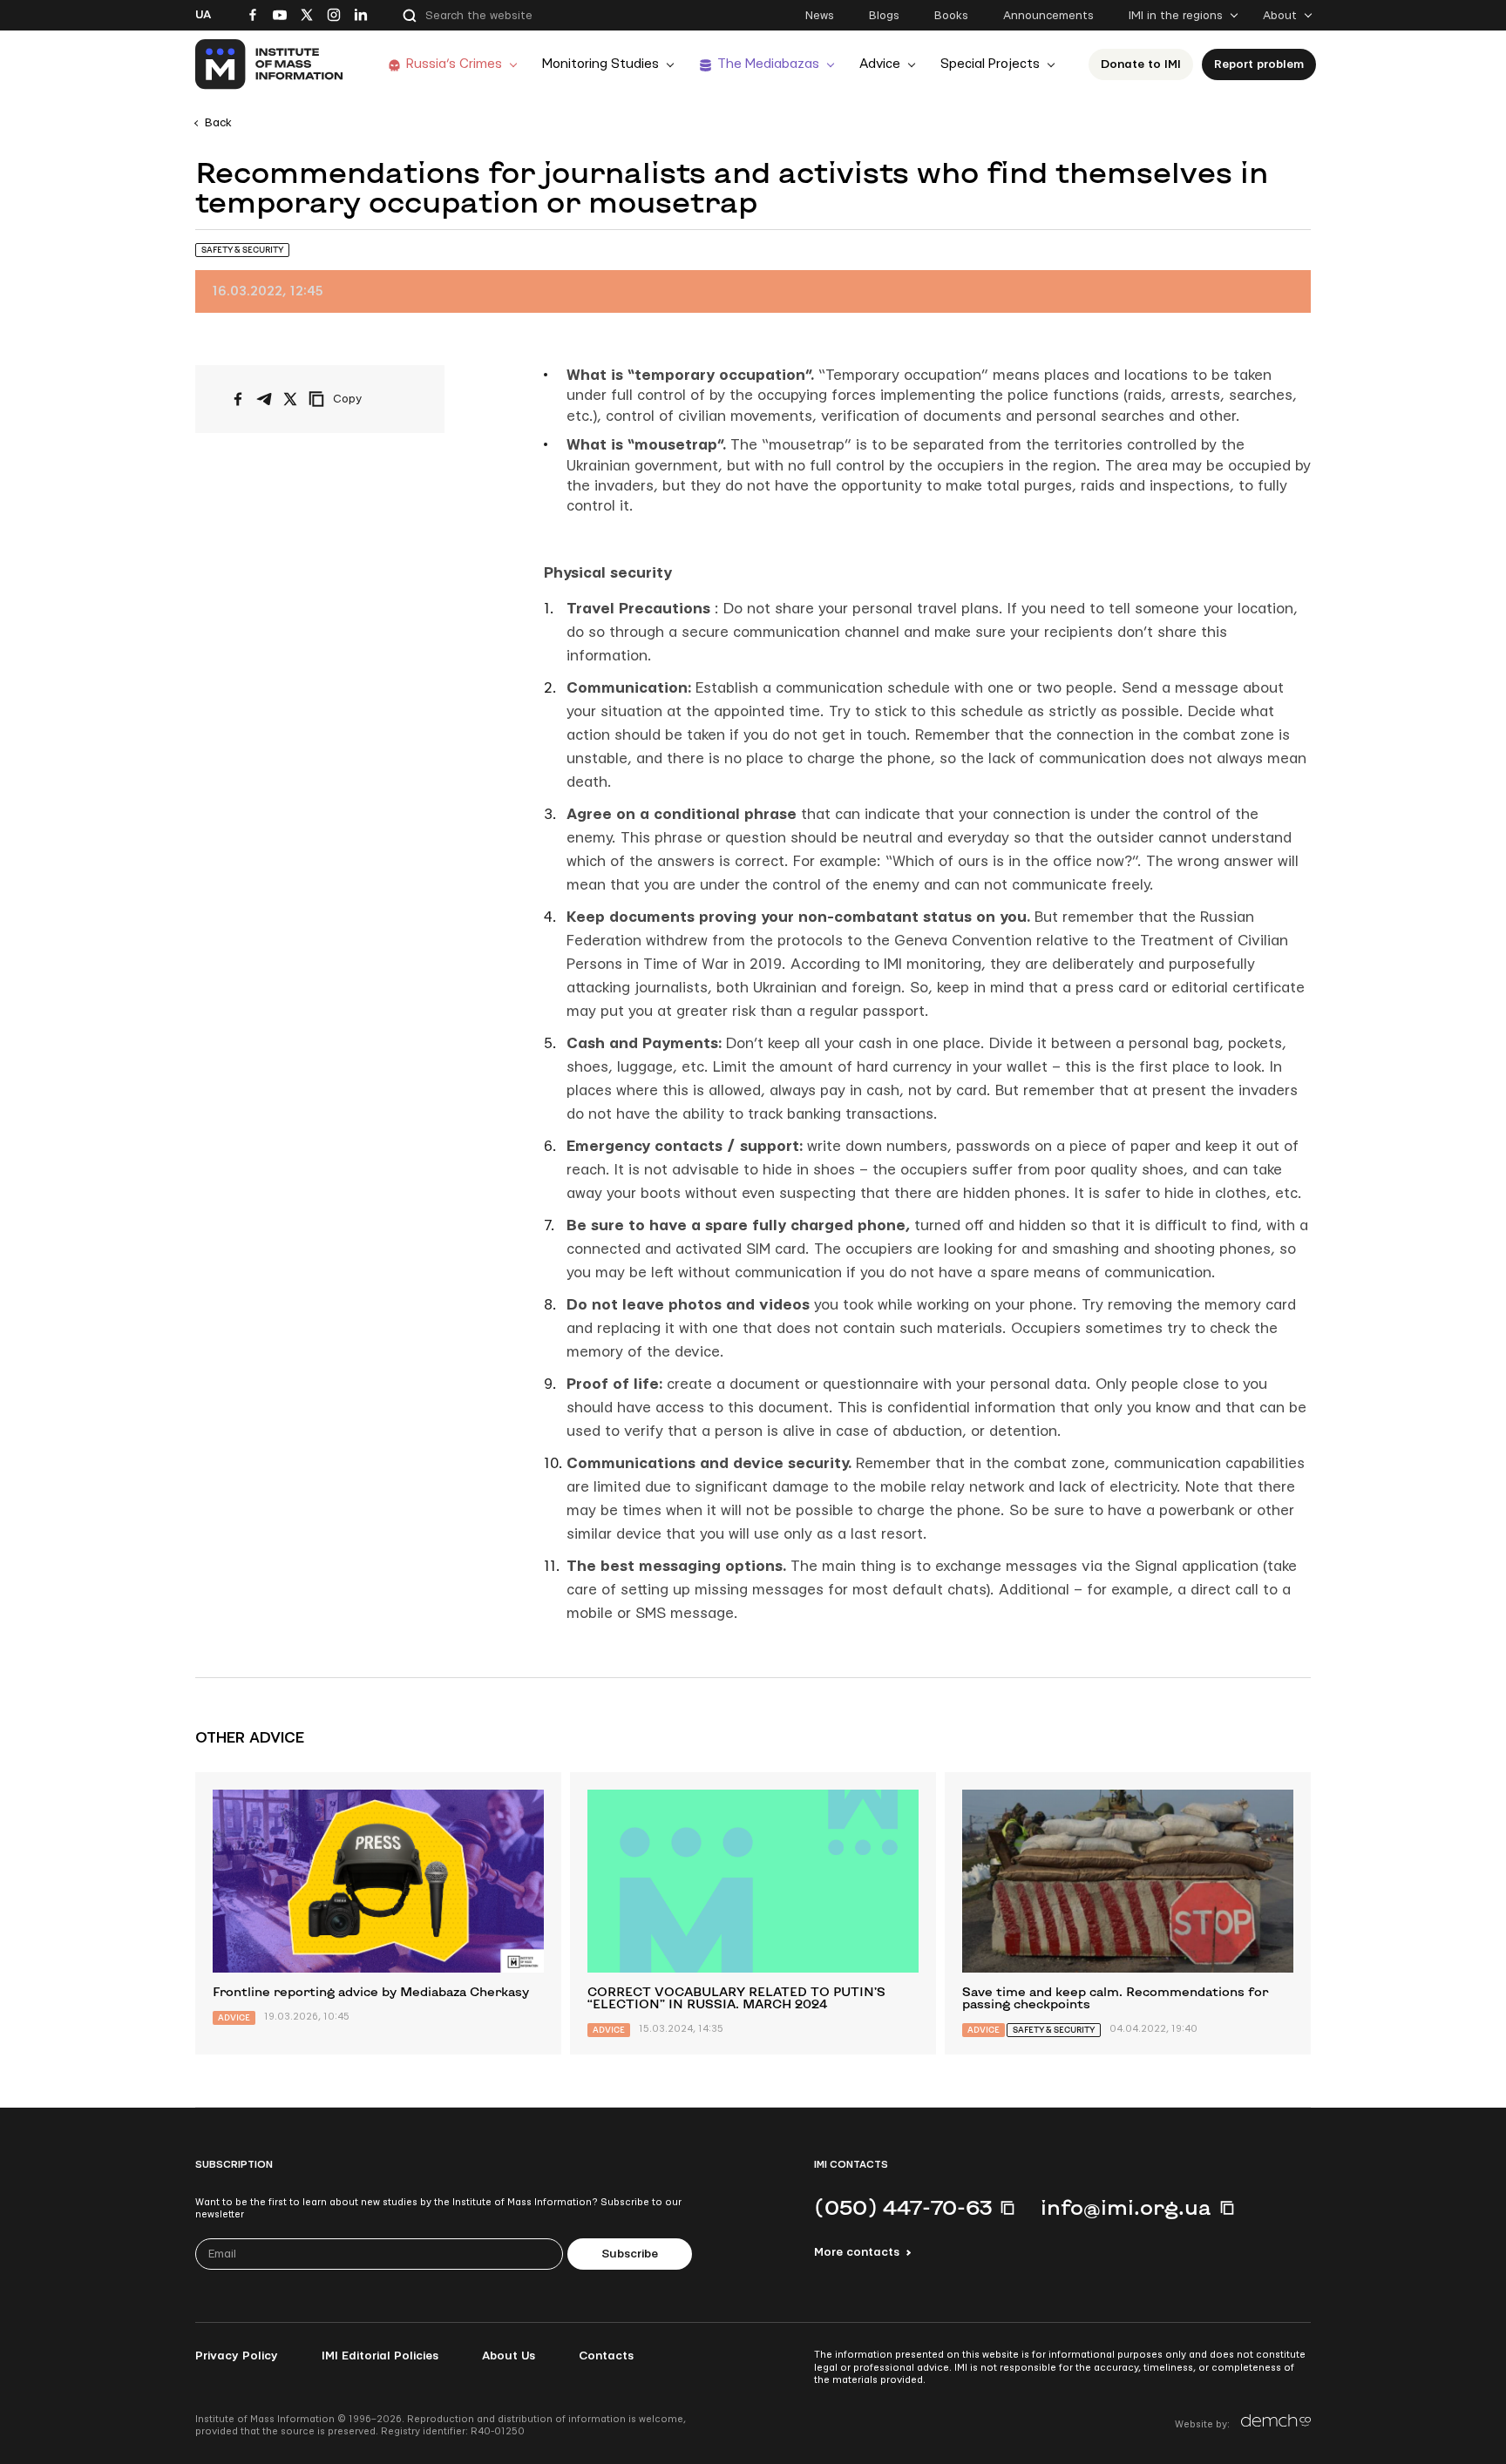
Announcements (1048, 16)
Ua (203, 15)
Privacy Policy (237, 2356)
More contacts (857, 2252)
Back (218, 123)
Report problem (1259, 64)
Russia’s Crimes (454, 64)
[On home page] (270, 64)
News (820, 16)
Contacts (606, 2356)
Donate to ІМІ (1141, 64)
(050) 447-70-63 (903, 2207)
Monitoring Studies (600, 64)
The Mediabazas (768, 64)
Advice (880, 64)
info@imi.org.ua (1126, 2207)
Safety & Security (242, 250)
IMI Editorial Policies (380, 2356)
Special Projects (990, 64)
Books (951, 16)
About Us (509, 2356)
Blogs (884, 16)
